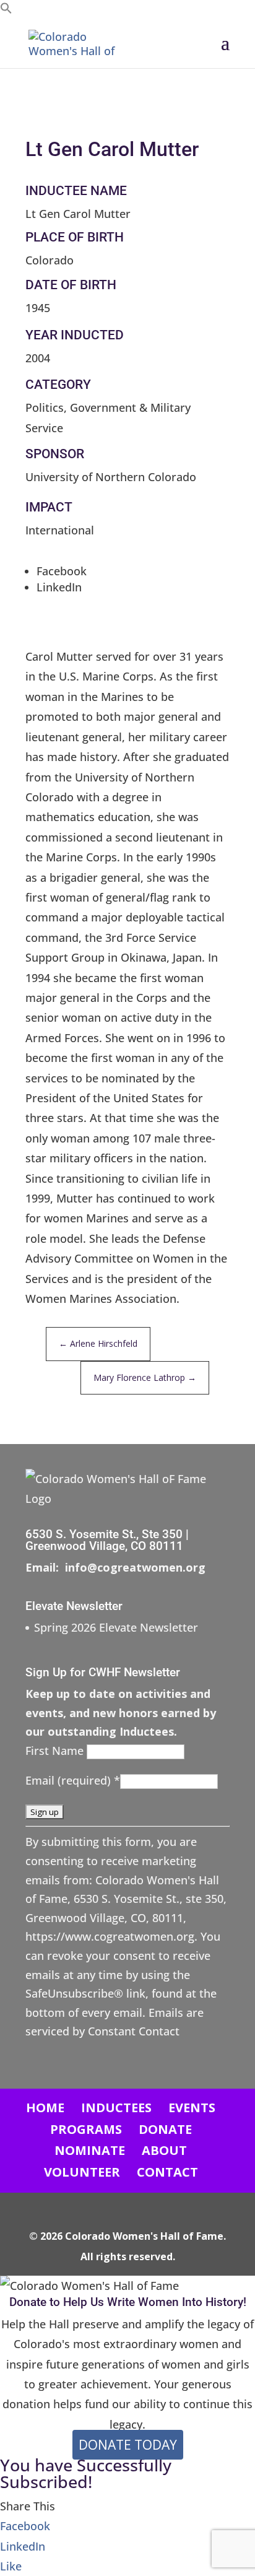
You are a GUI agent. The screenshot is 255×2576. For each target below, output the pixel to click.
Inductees (116, 2108)
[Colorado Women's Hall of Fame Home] (80, 42)
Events (192, 2108)
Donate (165, 2129)
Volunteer (82, 2172)
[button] (6, 10)
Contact (167, 2172)
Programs (86, 2129)
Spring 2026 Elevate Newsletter (116, 1627)
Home (45, 2108)
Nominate (90, 2150)
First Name (56, 1751)
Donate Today (128, 2445)
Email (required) (73, 1780)
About (164, 2150)
